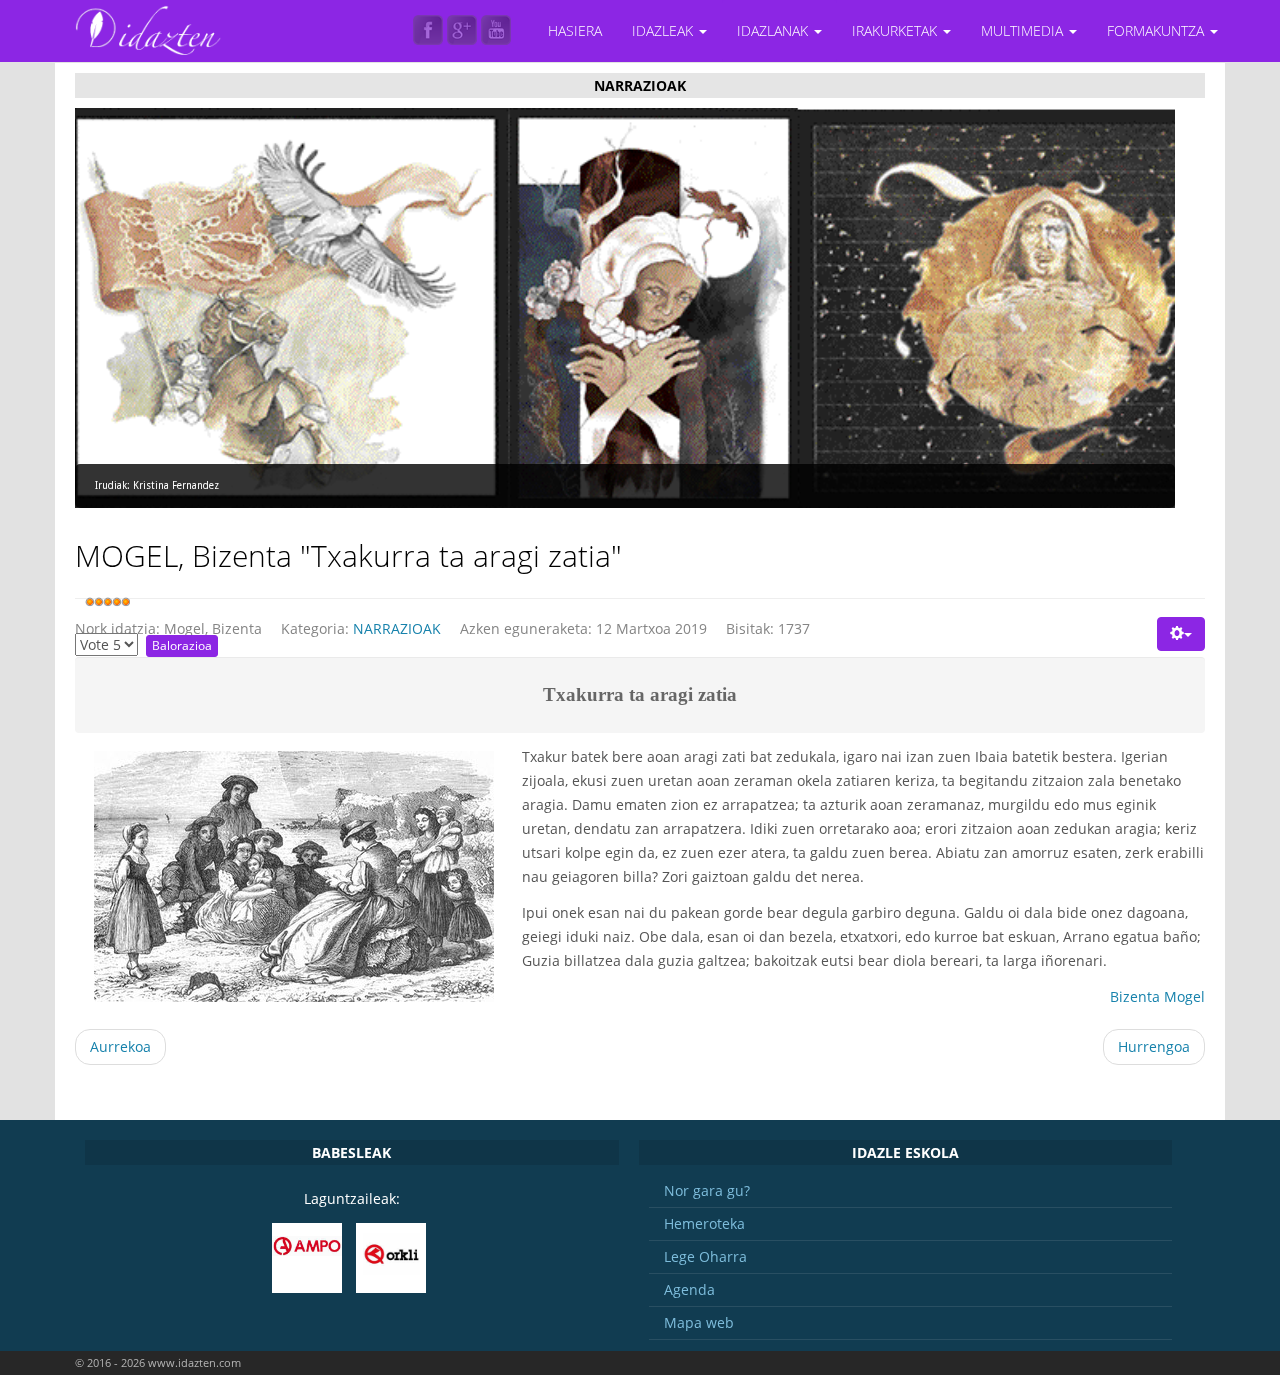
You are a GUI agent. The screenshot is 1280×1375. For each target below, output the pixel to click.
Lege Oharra (705, 1256)
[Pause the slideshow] (1114, 308)
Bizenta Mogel (1157, 996)
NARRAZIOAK (397, 628)
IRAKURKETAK (896, 30)
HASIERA (575, 30)
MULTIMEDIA (1024, 30)
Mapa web (699, 1322)
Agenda (689, 1289)
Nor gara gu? (707, 1190)
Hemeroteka (704, 1223)
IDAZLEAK (664, 30)
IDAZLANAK (774, 30)
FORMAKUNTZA (1157, 30)
